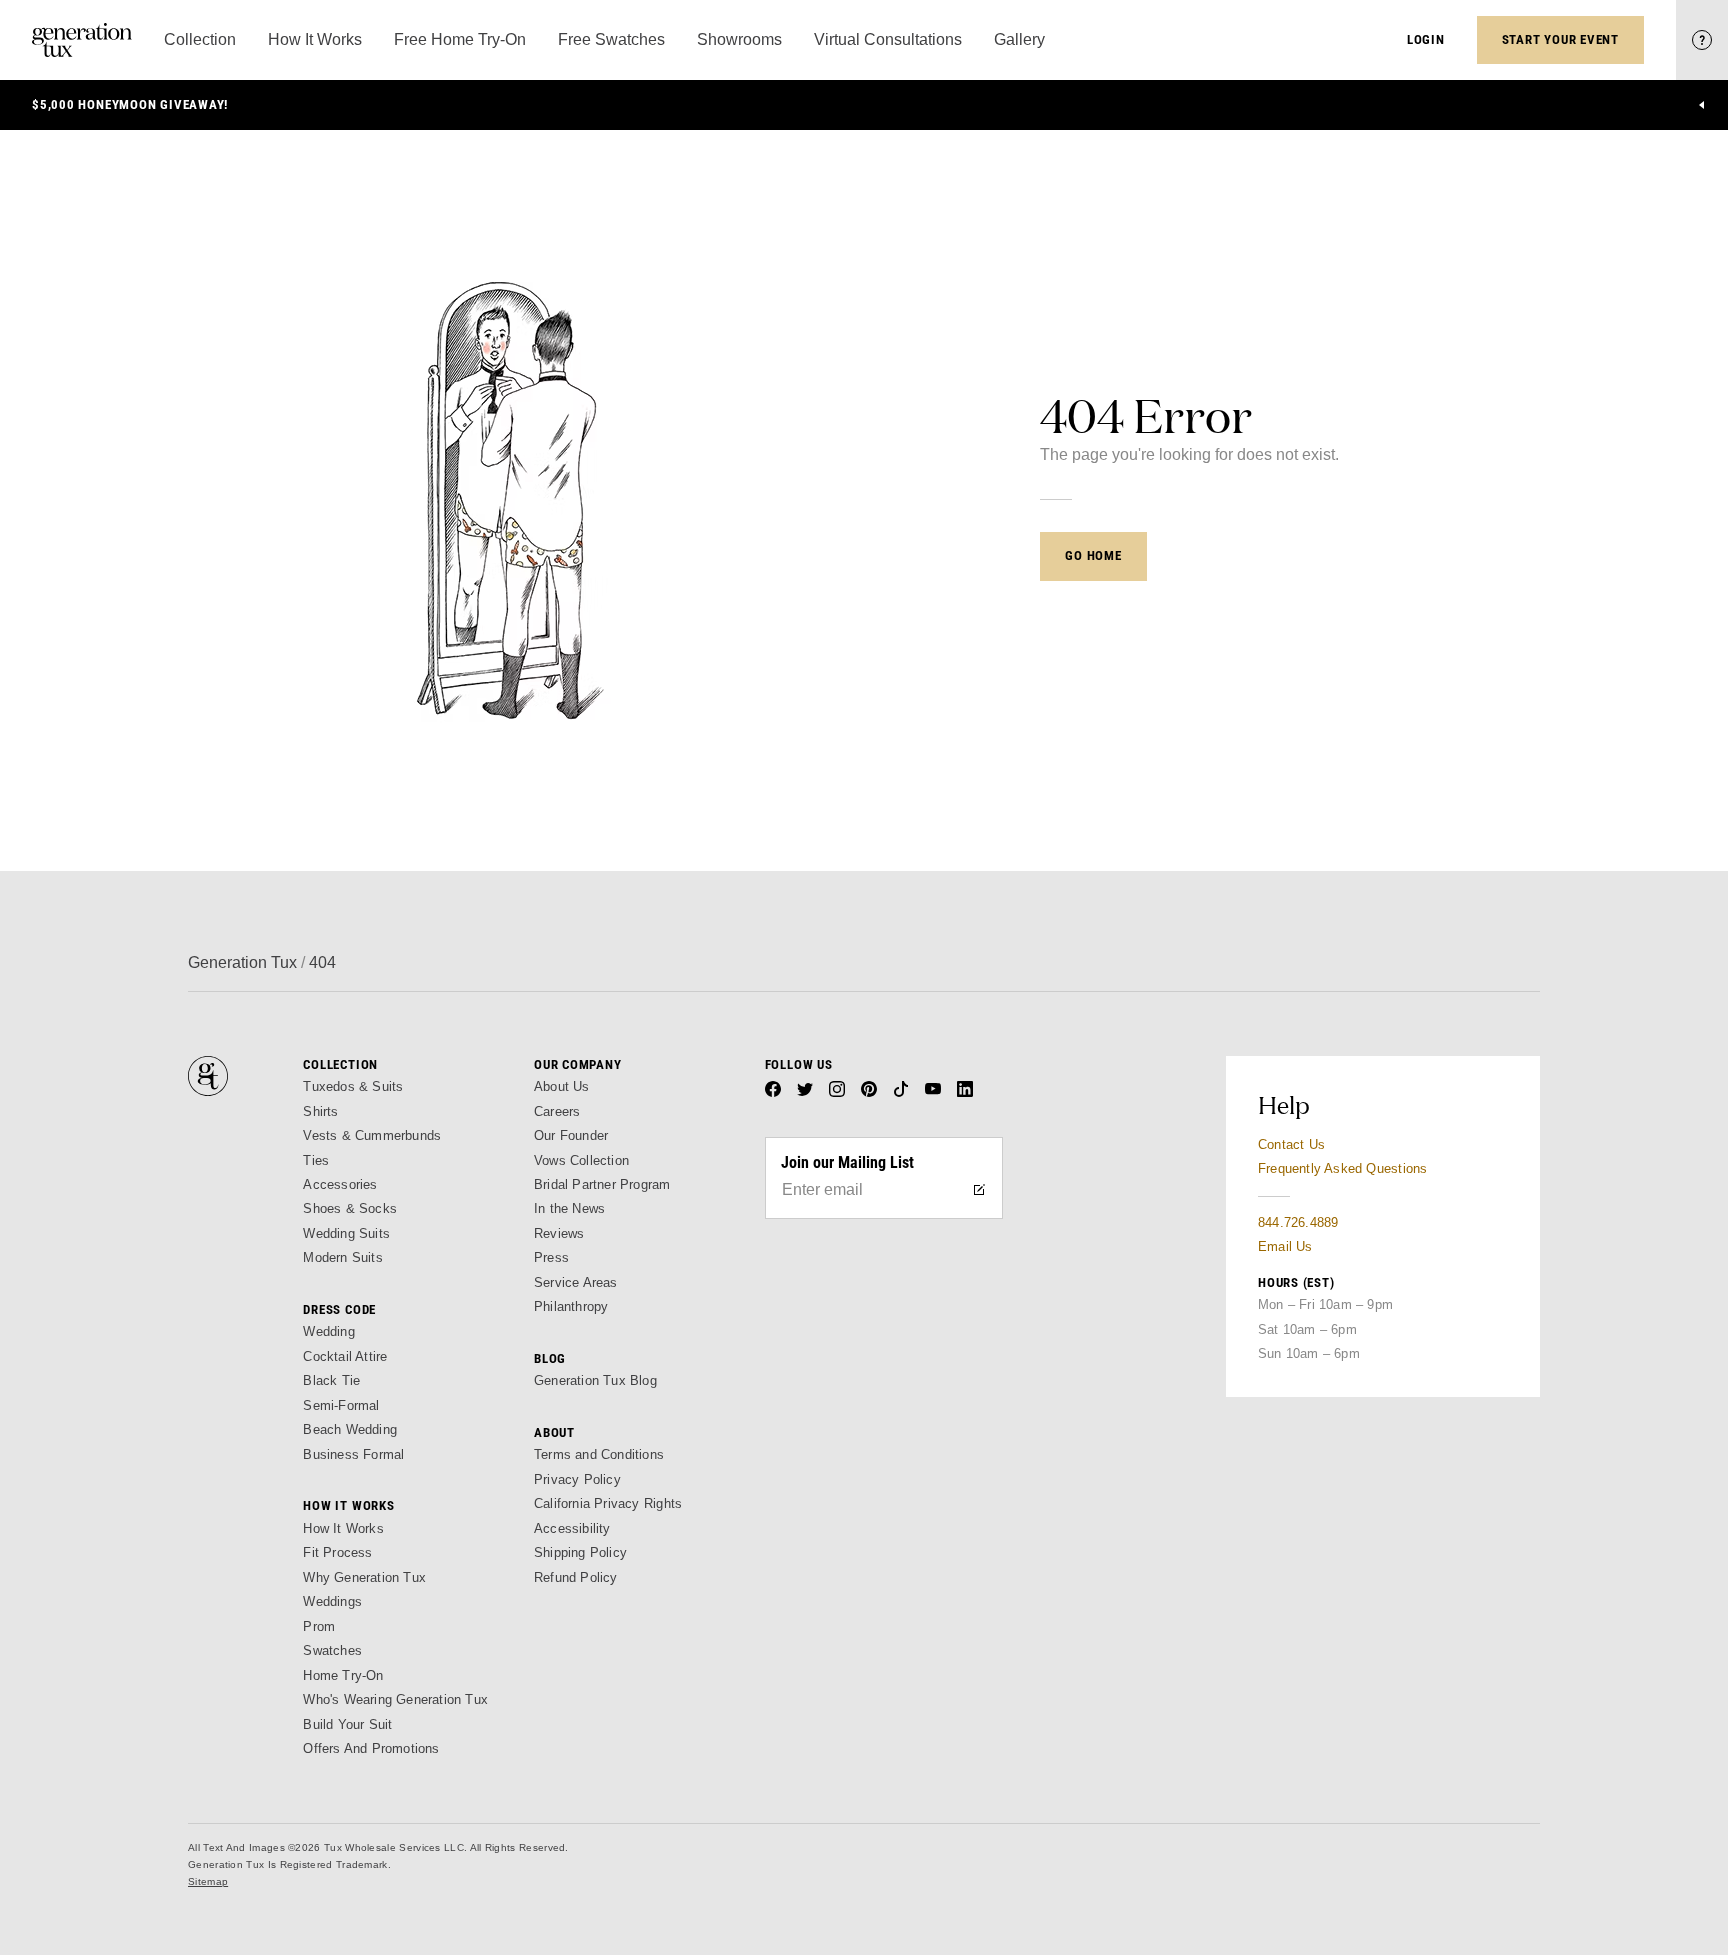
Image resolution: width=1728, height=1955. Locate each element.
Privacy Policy (577, 1479)
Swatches (332, 1650)
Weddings (332, 1601)
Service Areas (576, 1282)
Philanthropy (571, 1306)
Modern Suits (342, 1257)
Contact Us (1291, 1144)
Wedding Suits (346, 1233)
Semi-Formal (341, 1405)
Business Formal (353, 1454)
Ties (316, 1160)
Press (551, 1257)
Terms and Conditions (599, 1454)
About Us (562, 1086)
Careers (557, 1111)
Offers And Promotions (371, 1748)
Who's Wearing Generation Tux (395, 1699)
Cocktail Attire (345, 1356)
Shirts (320, 1111)
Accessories (340, 1184)
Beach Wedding (350, 1429)
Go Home (1093, 555)
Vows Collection (581, 1160)
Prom (319, 1626)
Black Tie (331, 1380)
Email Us (1285, 1246)
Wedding (328, 1331)
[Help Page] (1702, 40)
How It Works (343, 1528)
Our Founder (571, 1135)
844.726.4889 (1298, 1222)
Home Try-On (343, 1675)
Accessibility (572, 1528)
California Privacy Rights (608, 1503)
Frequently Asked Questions (1342, 1168)
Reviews (559, 1233)
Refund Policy (576, 1577)
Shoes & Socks (350, 1208)
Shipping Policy (580, 1552)
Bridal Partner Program (602, 1184)
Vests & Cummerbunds (372, 1135)
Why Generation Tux (364, 1577)
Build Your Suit (347, 1724)
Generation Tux (242, 962)
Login (1426, 39)
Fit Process (337, 1552)
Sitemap (208, 1881)
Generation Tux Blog (595, 1380)
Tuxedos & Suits (353, 1086)
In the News (569, 1208)
